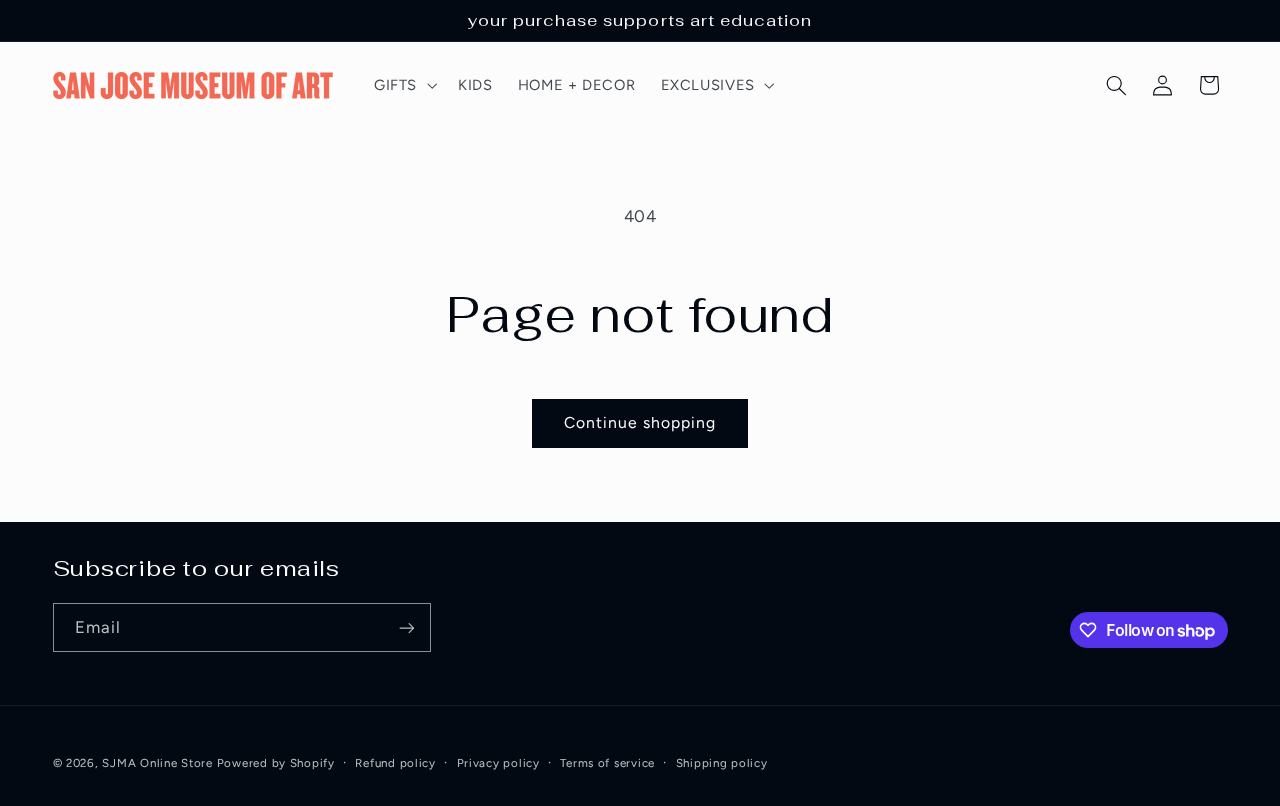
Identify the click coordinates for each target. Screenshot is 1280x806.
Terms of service (607, 763)
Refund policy (395, 763)
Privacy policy (498, 763)
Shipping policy (722, 763)
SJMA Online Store (157, 763)
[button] (403, 85)
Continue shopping (640, 422)
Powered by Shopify (276, 763)
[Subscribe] (406, 627)
